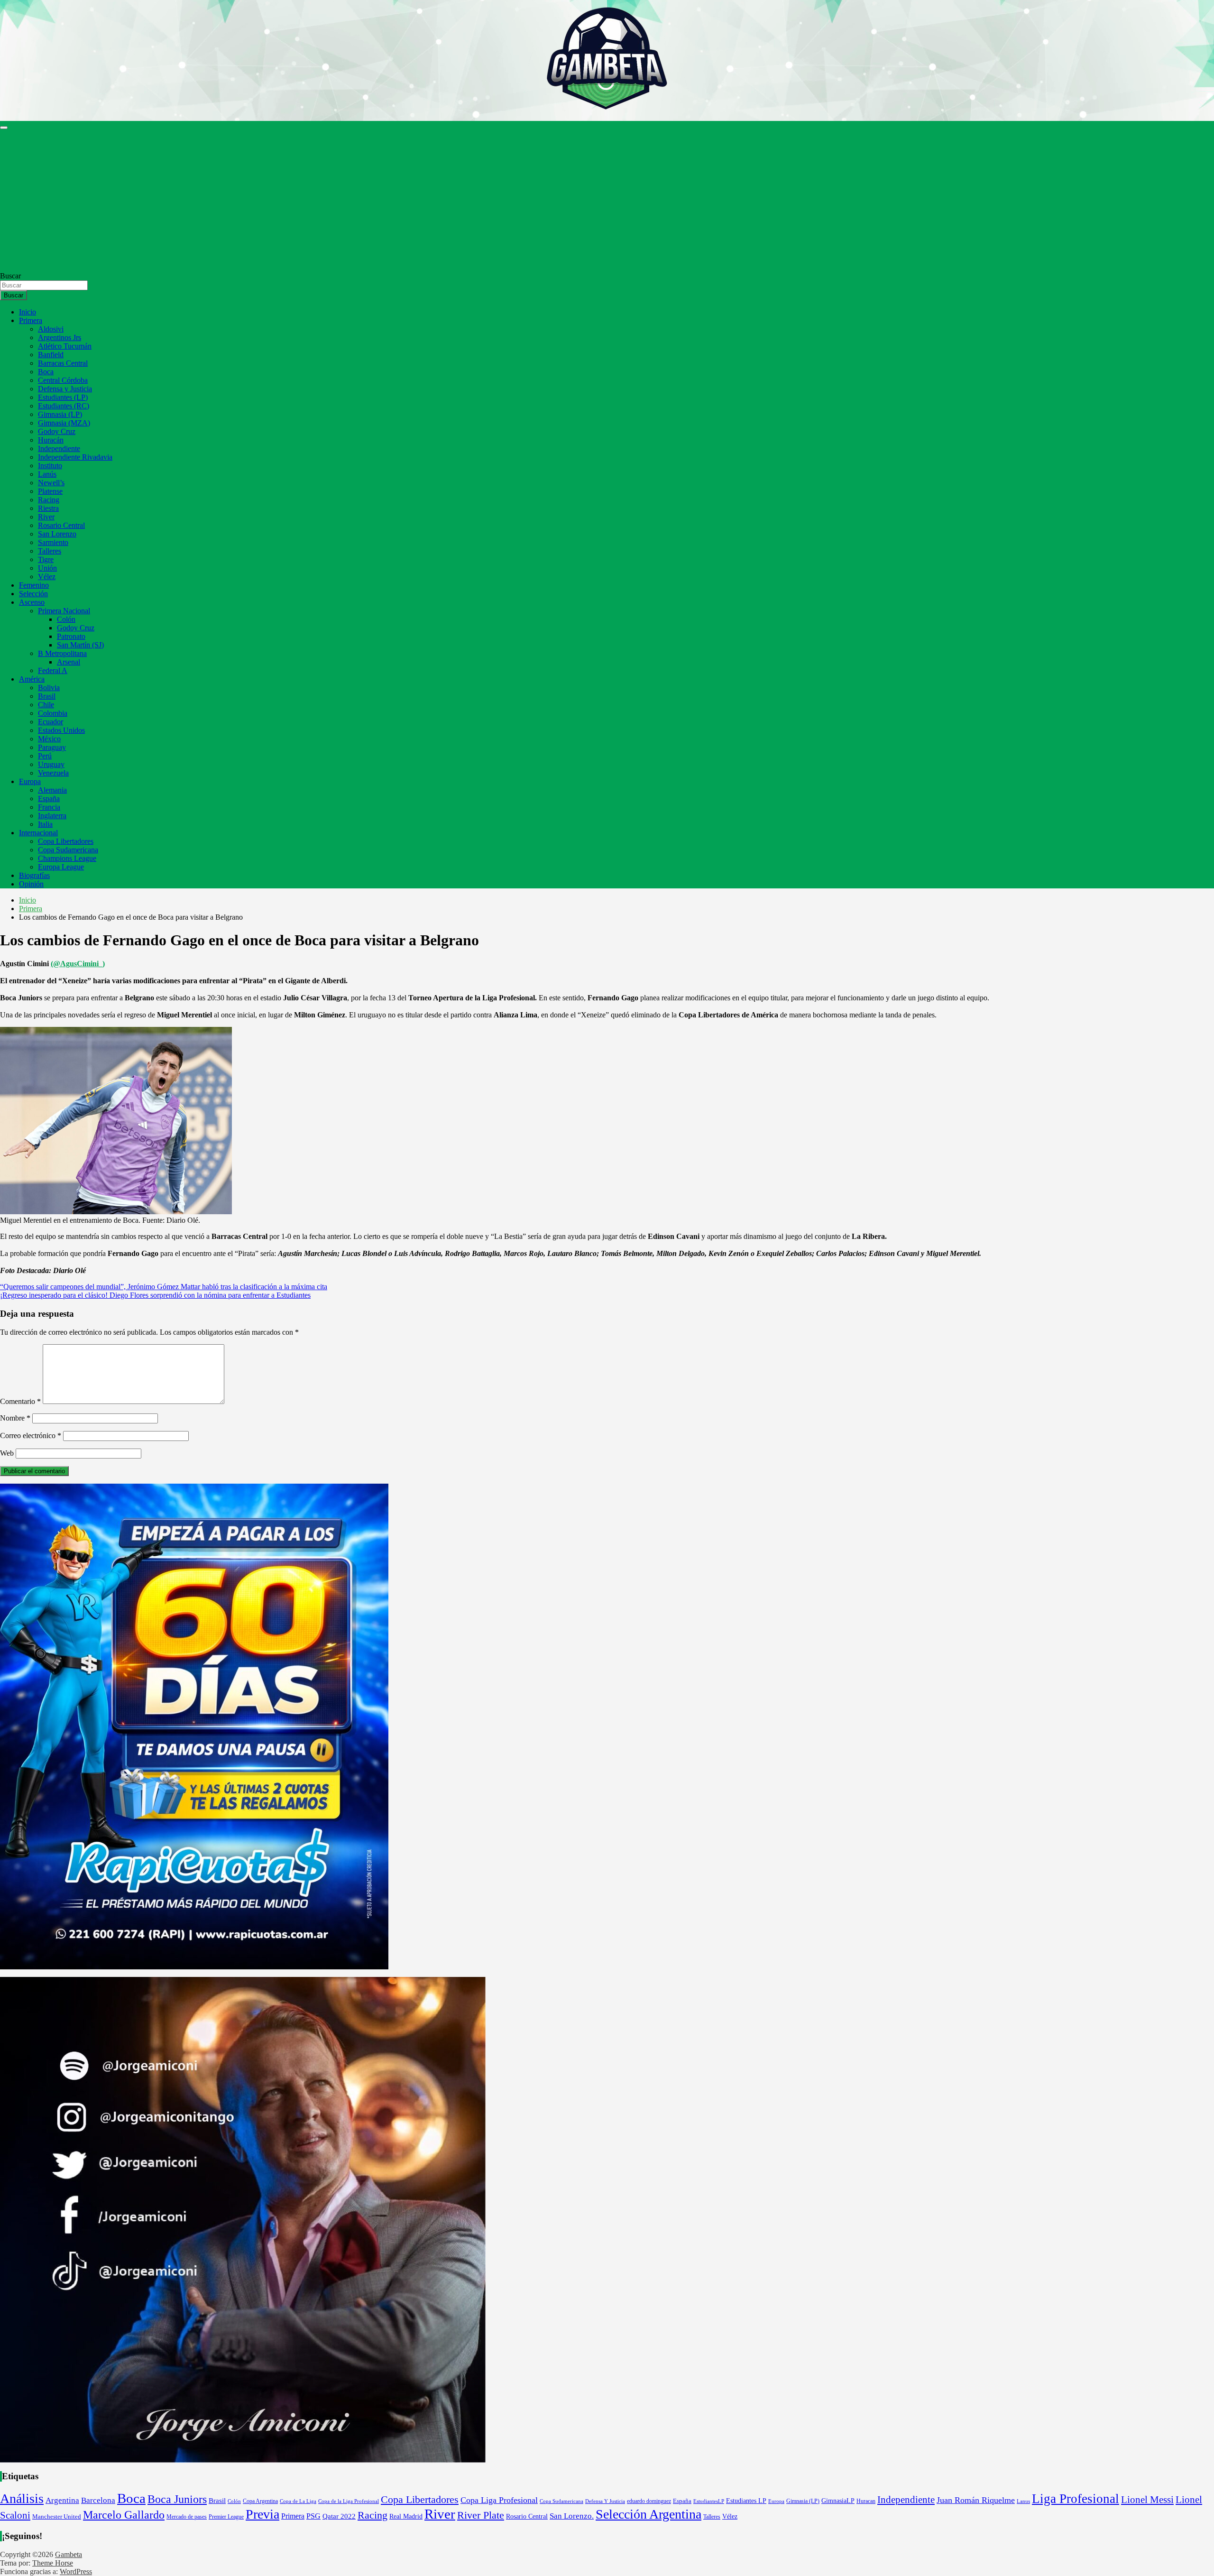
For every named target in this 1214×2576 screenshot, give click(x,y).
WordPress (76, 2571)
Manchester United (57, 2517)
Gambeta (69, 2554)
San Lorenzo (57, 534)
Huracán (51, 440)
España (49, 799)
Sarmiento (53, 542)
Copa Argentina (260, 2501)
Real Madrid (406, 2516)
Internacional (38, 833)
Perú (45, 756)
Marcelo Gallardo (124, 2515)
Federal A (53, 670)
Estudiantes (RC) (64, 406)
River (46, 517)
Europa (30, 781)
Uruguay (51, 764)
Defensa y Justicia (65, 389)
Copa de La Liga (298, 2501)
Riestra (48, 508)
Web (7, 1453)
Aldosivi (51, 329)
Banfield (51, 355)
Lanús (47, 474)
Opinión (31, 884)
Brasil (47, 696)
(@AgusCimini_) (78, 964)
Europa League (61, 867)
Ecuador (51, 722)
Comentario (20, 1401)
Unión (47, 568)
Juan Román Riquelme (976, 2500)
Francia (49, 807)
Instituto (50, 466)
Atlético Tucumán (65, 346)
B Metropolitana (62, 653)
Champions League (67, 858)
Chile (46, 705)
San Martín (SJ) (80, 645)
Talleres (50, 551)
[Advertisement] (607, 201)
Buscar (10, 276)
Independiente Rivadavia (75, 457)
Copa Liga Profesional (499, 2500)
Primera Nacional (64, 611)
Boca (46, 372)
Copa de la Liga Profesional (349, 2501)
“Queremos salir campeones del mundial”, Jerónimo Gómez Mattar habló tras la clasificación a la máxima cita (164, 1287)
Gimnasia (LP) (60, 414)
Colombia (53, 713)
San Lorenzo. (572, 2516)
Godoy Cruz (57, 431)
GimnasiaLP (838, 2501)
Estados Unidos (61, 730)
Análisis (22, 2498)
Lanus (1023, 2501)
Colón (66, 619)
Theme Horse (53, 2563)
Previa (262, 2514)
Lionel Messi (1147, 2499)
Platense (50, 491)
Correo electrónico (31, 1436)
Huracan (866, 2501)
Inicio (28, 312)
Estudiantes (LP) (63, 397)
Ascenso (32, 602)
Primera (31, 320)
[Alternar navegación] (4, 128)
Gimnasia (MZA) (64, 423)
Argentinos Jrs (60, 337)
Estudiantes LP (746, 2501)
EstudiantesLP (709, 2501)
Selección (33, 594)
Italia (45, 824)
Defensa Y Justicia (605, 2501)
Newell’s (51, 483)
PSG (313, 2516)
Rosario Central (61, 525)
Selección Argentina (648, 2514)
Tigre (46, 559)
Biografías (34, 875)
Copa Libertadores (66, 841)
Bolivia (49, 688)
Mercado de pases (187, 2517)
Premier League (226, 2517)
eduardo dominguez (649, 2501)
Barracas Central (63, 363)
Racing (49, 500)
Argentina (62, 2500)
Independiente (59, 448)
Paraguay (52, 747)
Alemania (52, 790)
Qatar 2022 (339, 2516)
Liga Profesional (1076, 2499)
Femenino (34, 585)
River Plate (481, 2515)
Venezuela (53, 773)
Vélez (47, 577)
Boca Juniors (177, 2499)
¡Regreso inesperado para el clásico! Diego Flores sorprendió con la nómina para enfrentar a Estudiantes (155, 1295)
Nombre (15, 1418)
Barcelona (98, 2500)
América (32, 679)
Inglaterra (52, 816)
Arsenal (69, 662)
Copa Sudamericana (68, 850)
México (49, 739)
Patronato (71, 636)
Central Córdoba (63, 380)
